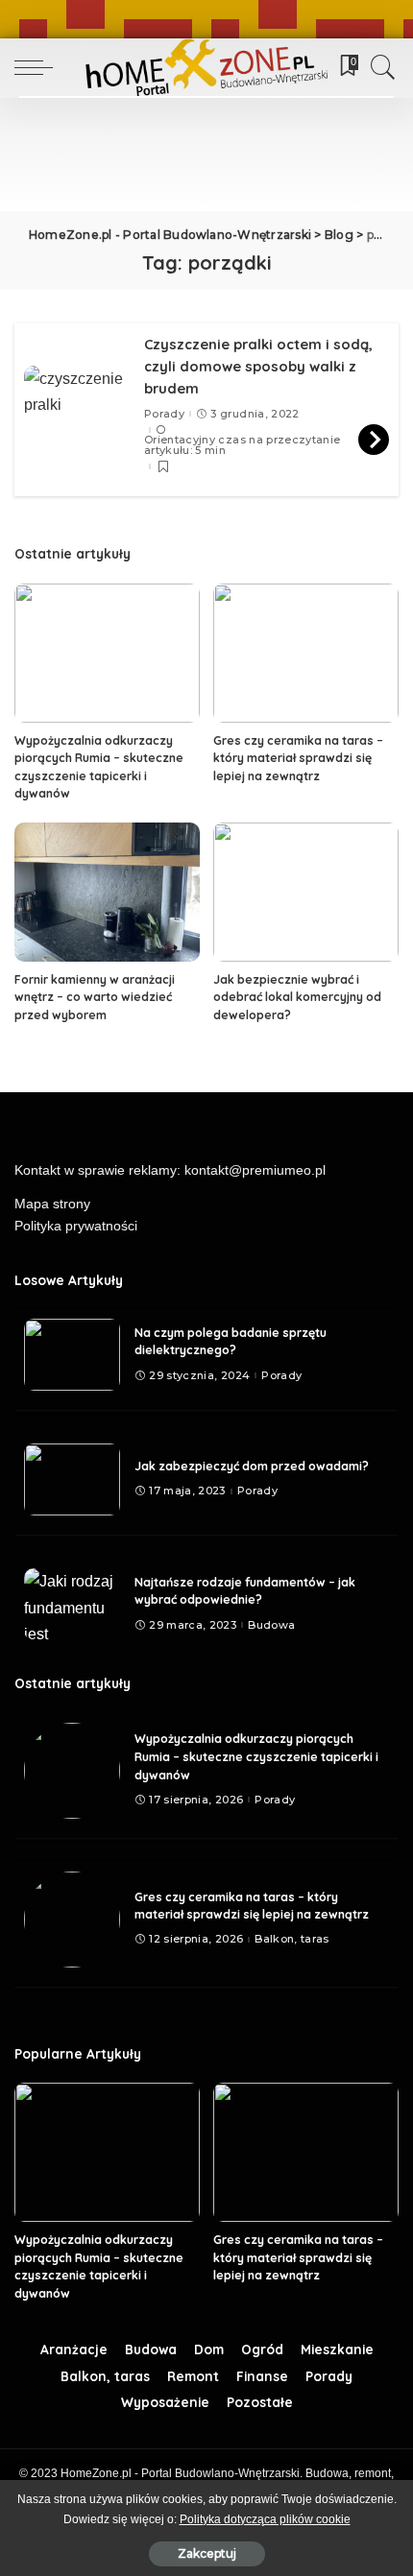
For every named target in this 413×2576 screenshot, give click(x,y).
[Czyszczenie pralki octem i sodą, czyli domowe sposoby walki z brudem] (77, 405)
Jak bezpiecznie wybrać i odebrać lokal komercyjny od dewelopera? (297, 997)
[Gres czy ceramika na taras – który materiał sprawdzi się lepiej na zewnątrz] (306, 653)
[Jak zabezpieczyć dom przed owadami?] (72, 1479)
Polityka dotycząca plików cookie (265, 2519)
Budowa (271, 1625)
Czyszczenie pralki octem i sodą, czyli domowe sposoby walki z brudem (258, 366)
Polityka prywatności (76, 1226)
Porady (164, 414)
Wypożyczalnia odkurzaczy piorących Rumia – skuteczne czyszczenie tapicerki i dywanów (256, 1756)
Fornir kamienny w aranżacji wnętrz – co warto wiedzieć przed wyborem (95, 997)
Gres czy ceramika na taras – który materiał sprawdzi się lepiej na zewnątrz (298, 758)
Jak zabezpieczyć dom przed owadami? (252, 1466)
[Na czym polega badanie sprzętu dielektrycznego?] (72, 1355)
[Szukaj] (378, 67)
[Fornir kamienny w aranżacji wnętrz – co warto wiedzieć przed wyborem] (107, 892)
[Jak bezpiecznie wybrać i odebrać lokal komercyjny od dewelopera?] (306, 892)
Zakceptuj (207, 2553)
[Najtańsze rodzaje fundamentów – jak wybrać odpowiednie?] (72, 1604)
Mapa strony (52, 1204)
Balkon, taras (292, 1939)
